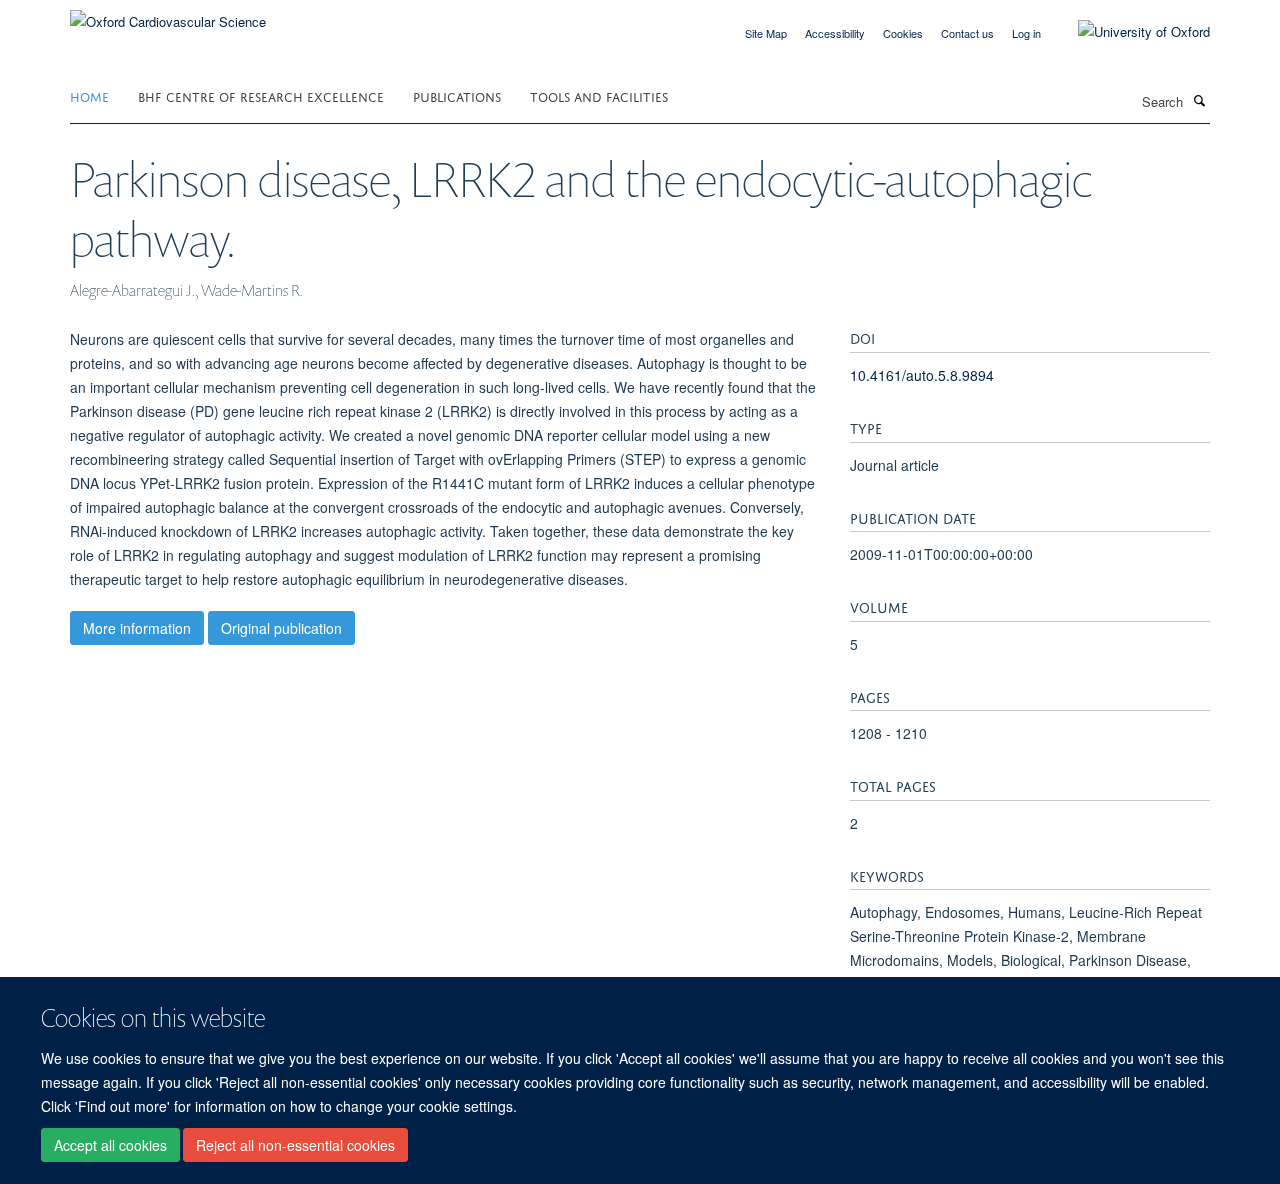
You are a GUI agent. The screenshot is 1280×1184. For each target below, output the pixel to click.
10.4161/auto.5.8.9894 (922, 375)
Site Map (766, 33)
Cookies (903, 33)
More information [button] (137, 628)
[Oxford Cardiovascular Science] (168, 14)
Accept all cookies (110, 1145)
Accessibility (835, 33)
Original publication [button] (281, 628)
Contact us (967, 33)
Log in (1026, 33)
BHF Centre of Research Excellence (261, 95)
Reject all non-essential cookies (295, 1145)
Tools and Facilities (599, 95)
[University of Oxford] (1129, 32)
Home (89, 95)
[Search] (1199, 100)
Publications (457, 95)
